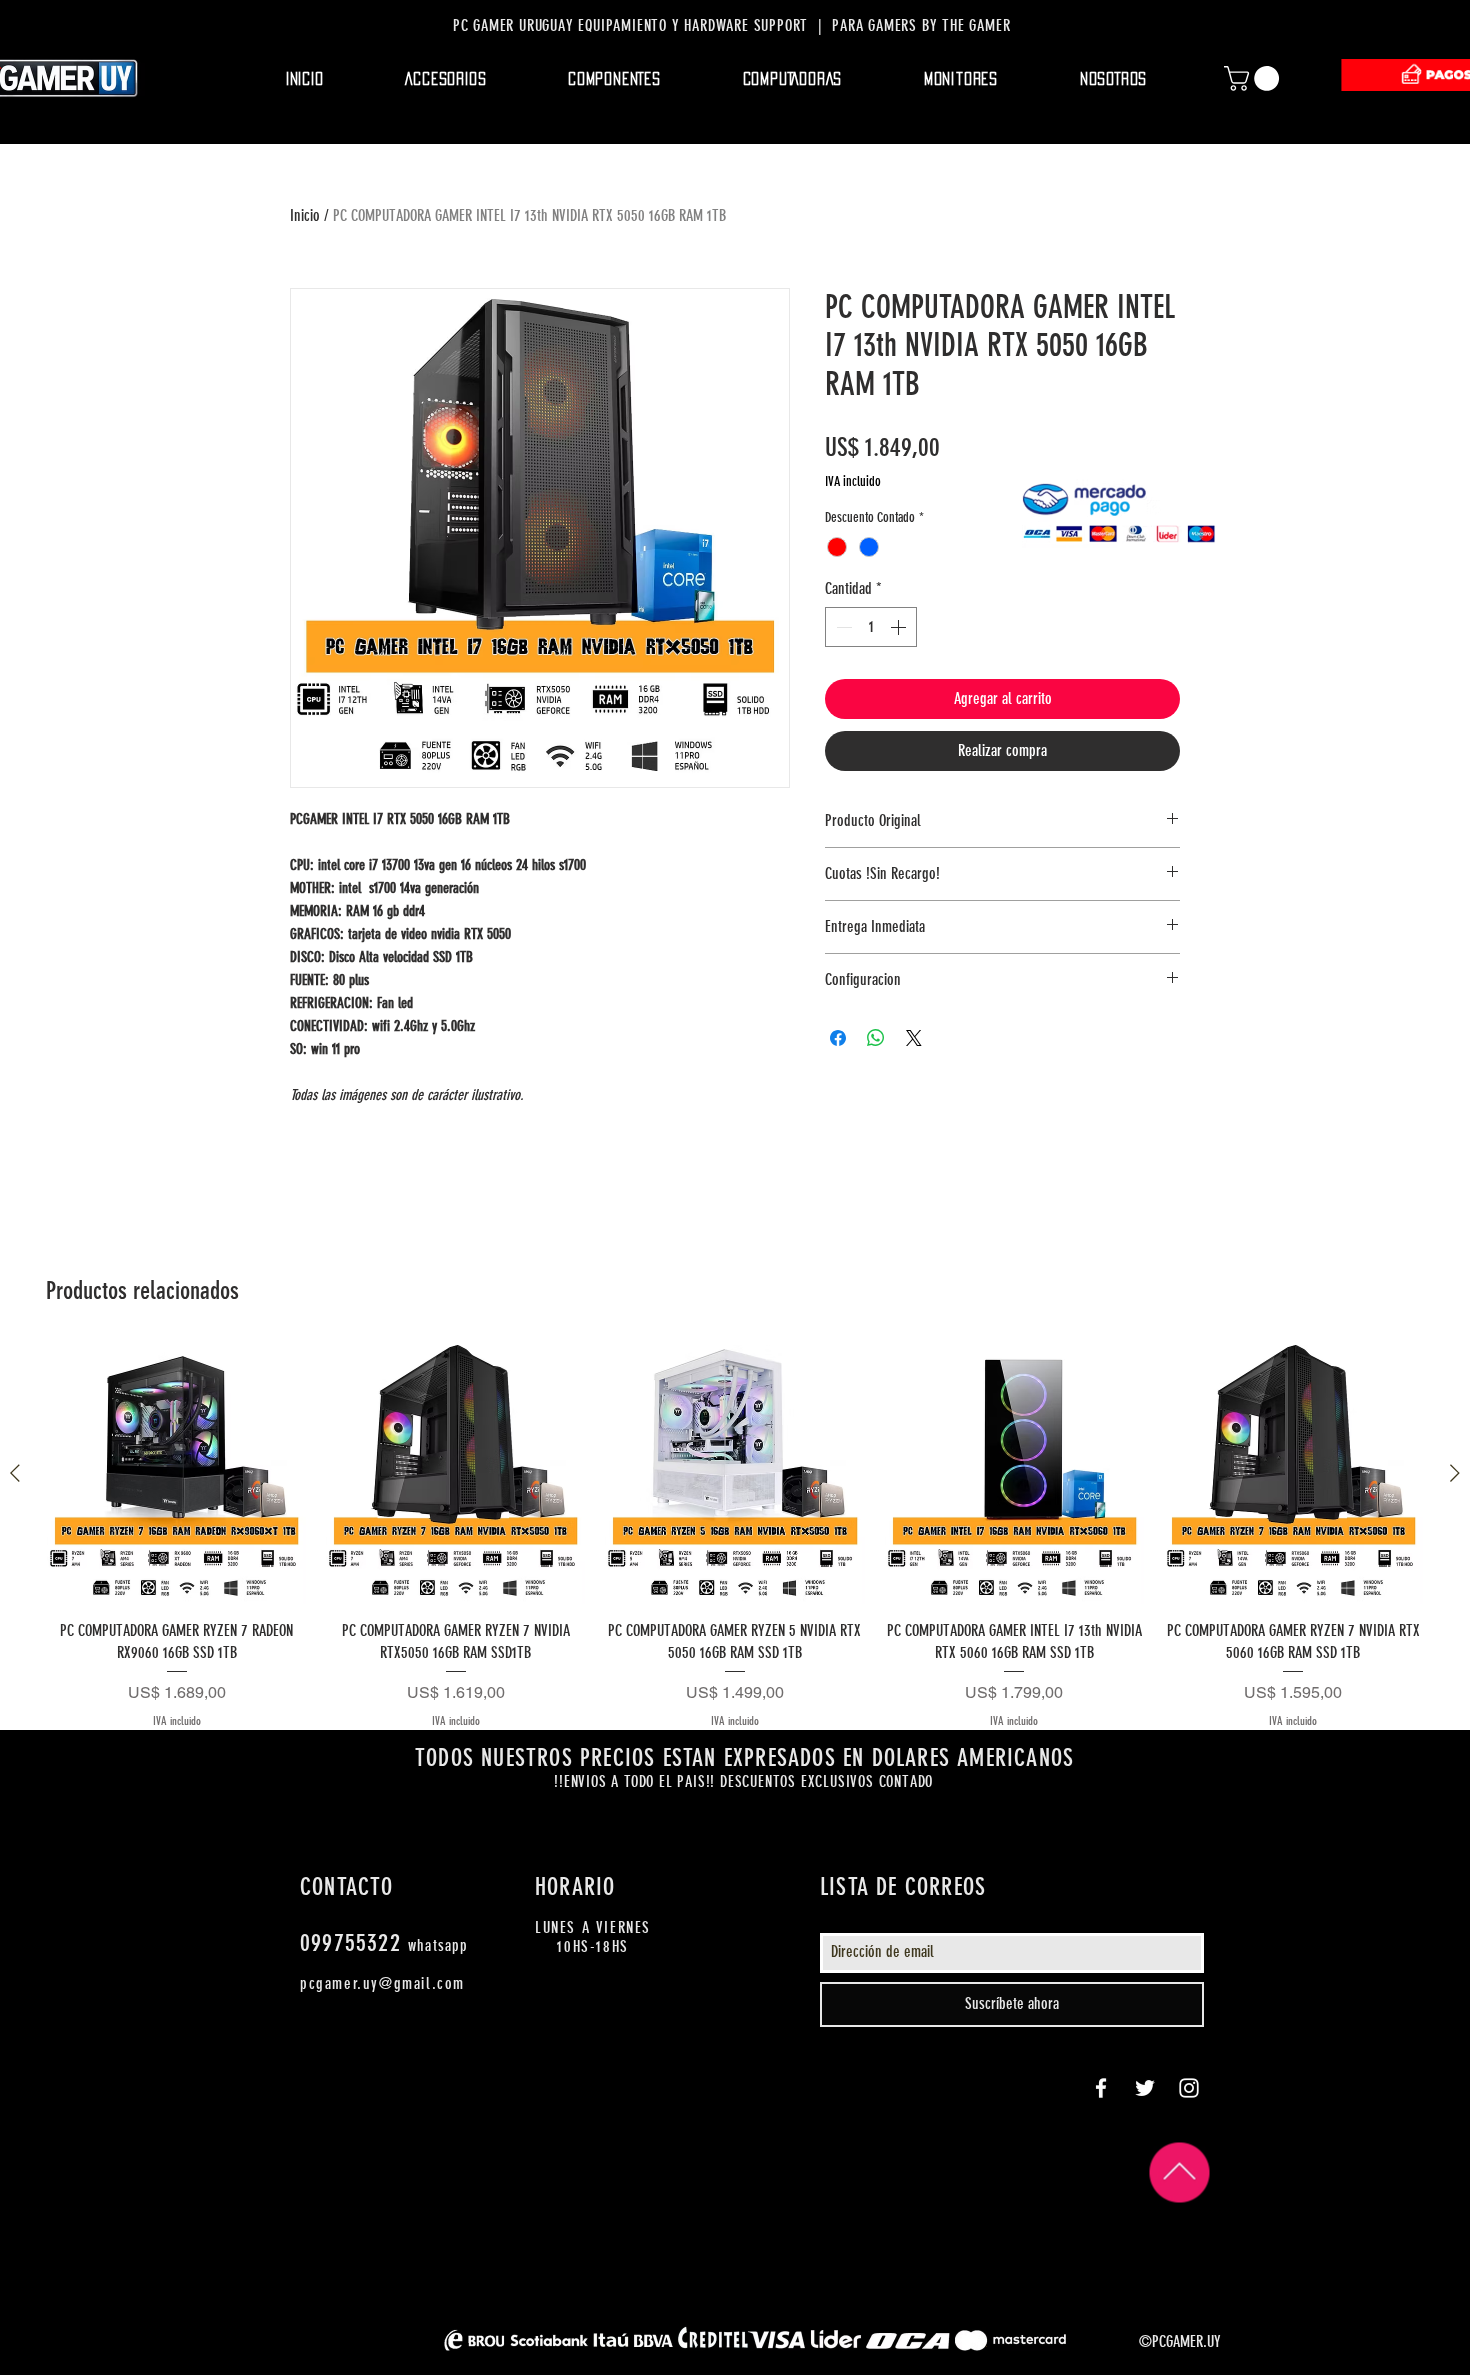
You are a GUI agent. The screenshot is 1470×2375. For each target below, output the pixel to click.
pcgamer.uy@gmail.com (382, 1983)
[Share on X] (914, 1038)
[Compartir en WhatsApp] (876, 1038)
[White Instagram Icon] (1189, 2088)
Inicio (305, 215)
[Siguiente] (1455, 1473)
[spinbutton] (871, 627)
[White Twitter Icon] (1145, 2088)
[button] (446, 79)
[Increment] (900, 627)
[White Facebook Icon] (1101, 2088)
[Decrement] (842, 627)
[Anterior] (15, 1473)
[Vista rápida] (176, 1474)
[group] (735, 1537)
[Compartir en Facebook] (838, 1038)
